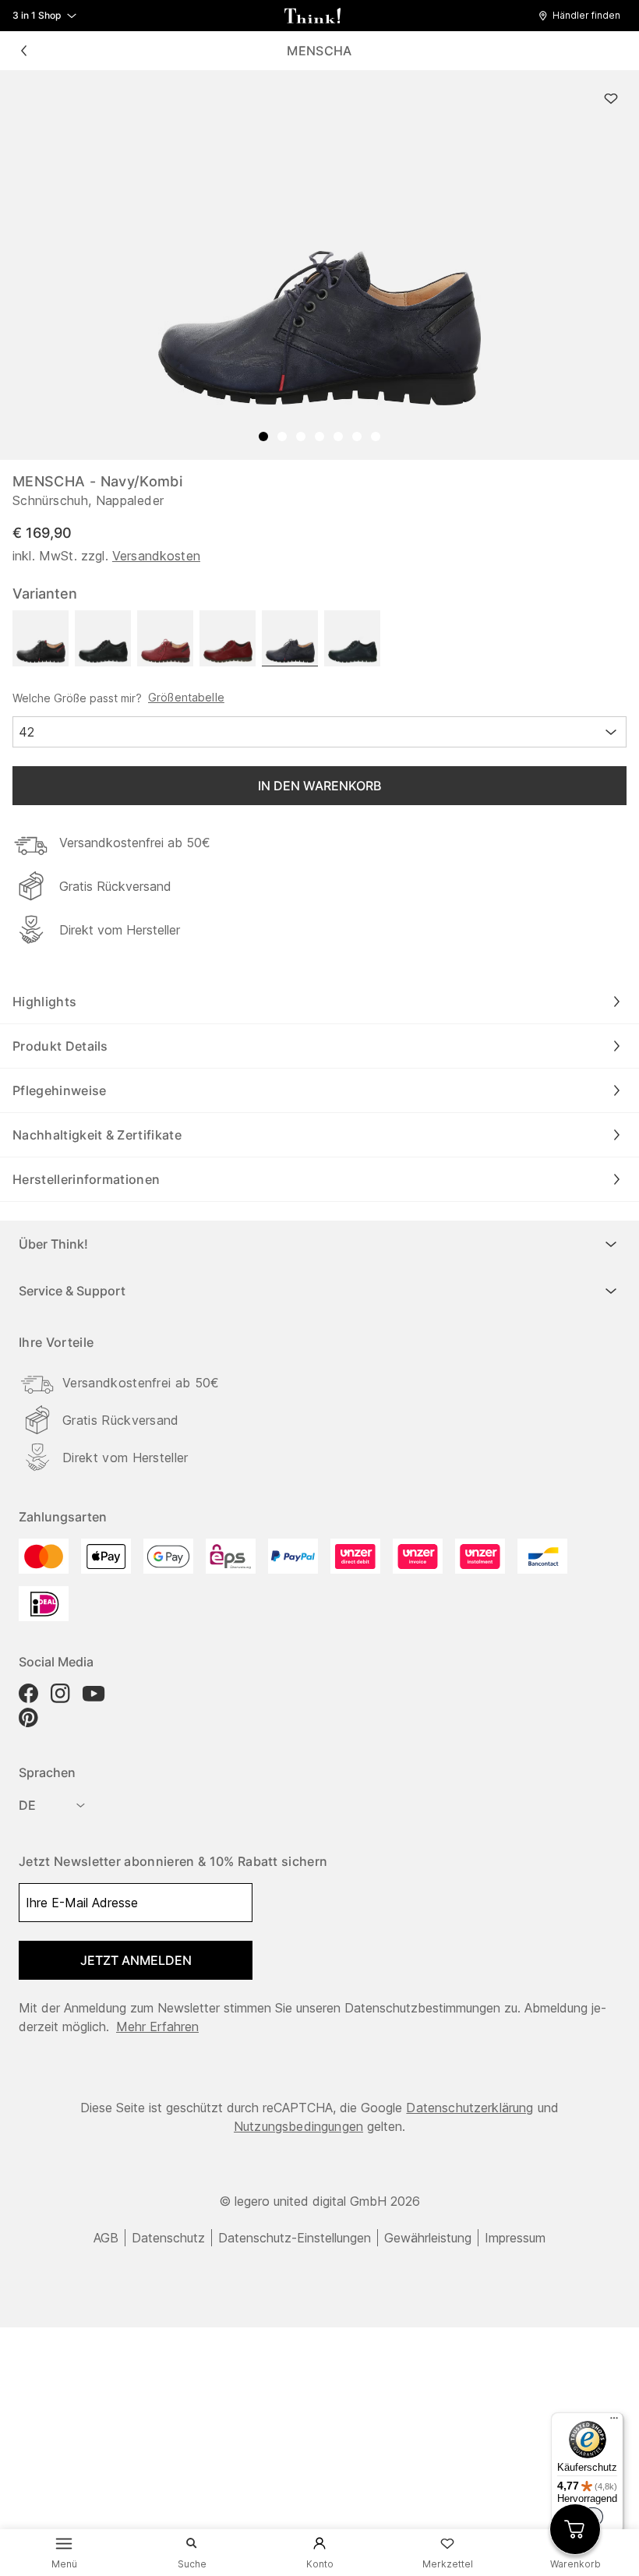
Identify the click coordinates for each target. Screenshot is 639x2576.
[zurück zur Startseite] (312, 16)
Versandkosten (156, 556)
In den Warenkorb (319, 786)
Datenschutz (168, 2238)
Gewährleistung (428, 2238)
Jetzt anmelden (136, 1960)
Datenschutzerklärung (470, 2108)
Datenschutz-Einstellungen (295, 2238)
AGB (106, 2238)
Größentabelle (186, 698)
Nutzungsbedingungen (298, 2126)
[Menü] (614, 2422)
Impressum (515, 2238)
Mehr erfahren (157, 2027)
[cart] (575, 2529)
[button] (583, 16)
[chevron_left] (23, 51)
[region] (319, 265)
